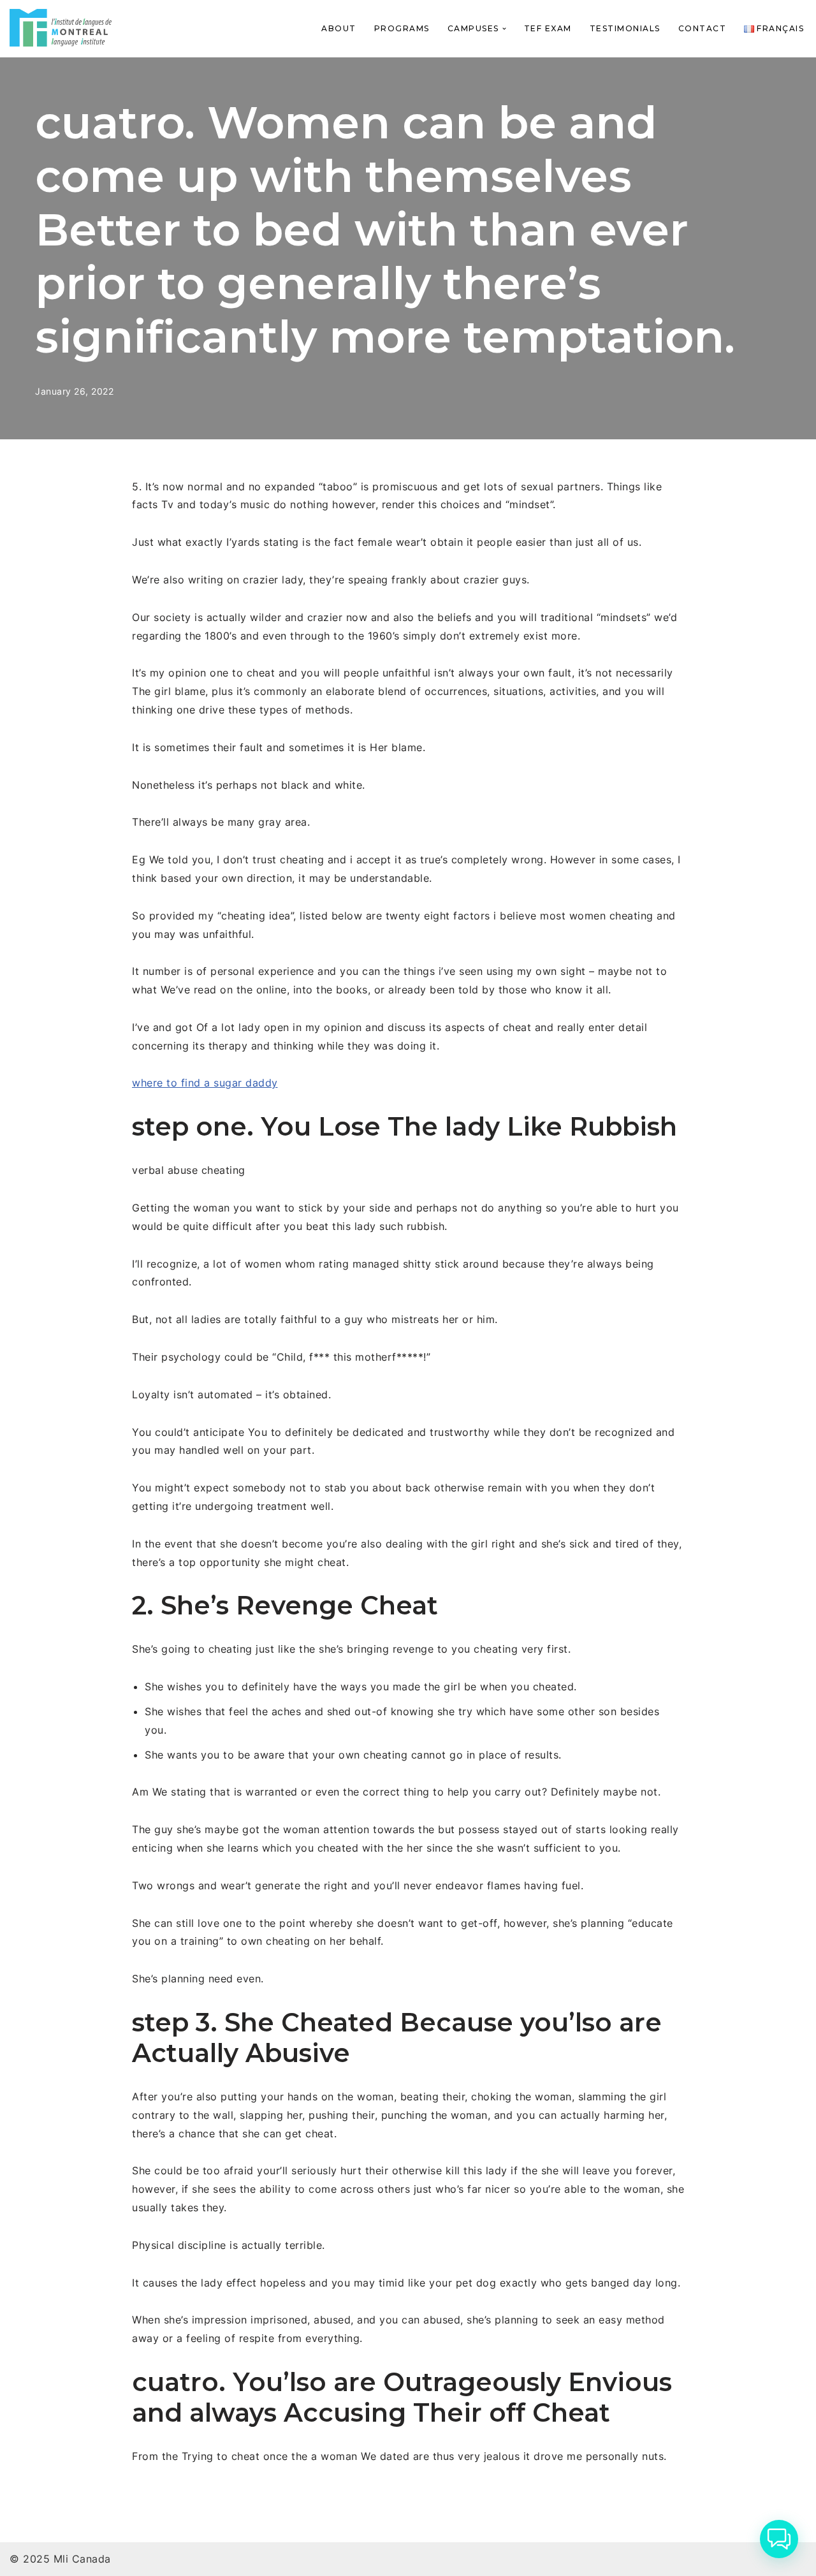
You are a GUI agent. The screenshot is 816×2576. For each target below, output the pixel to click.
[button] (504, 29)
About (339, 28)
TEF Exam (548, 28)
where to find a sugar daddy (205, 1083)
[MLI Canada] (61, 28)
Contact (703, 28)
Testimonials (625, 28)
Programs (402, 28)
